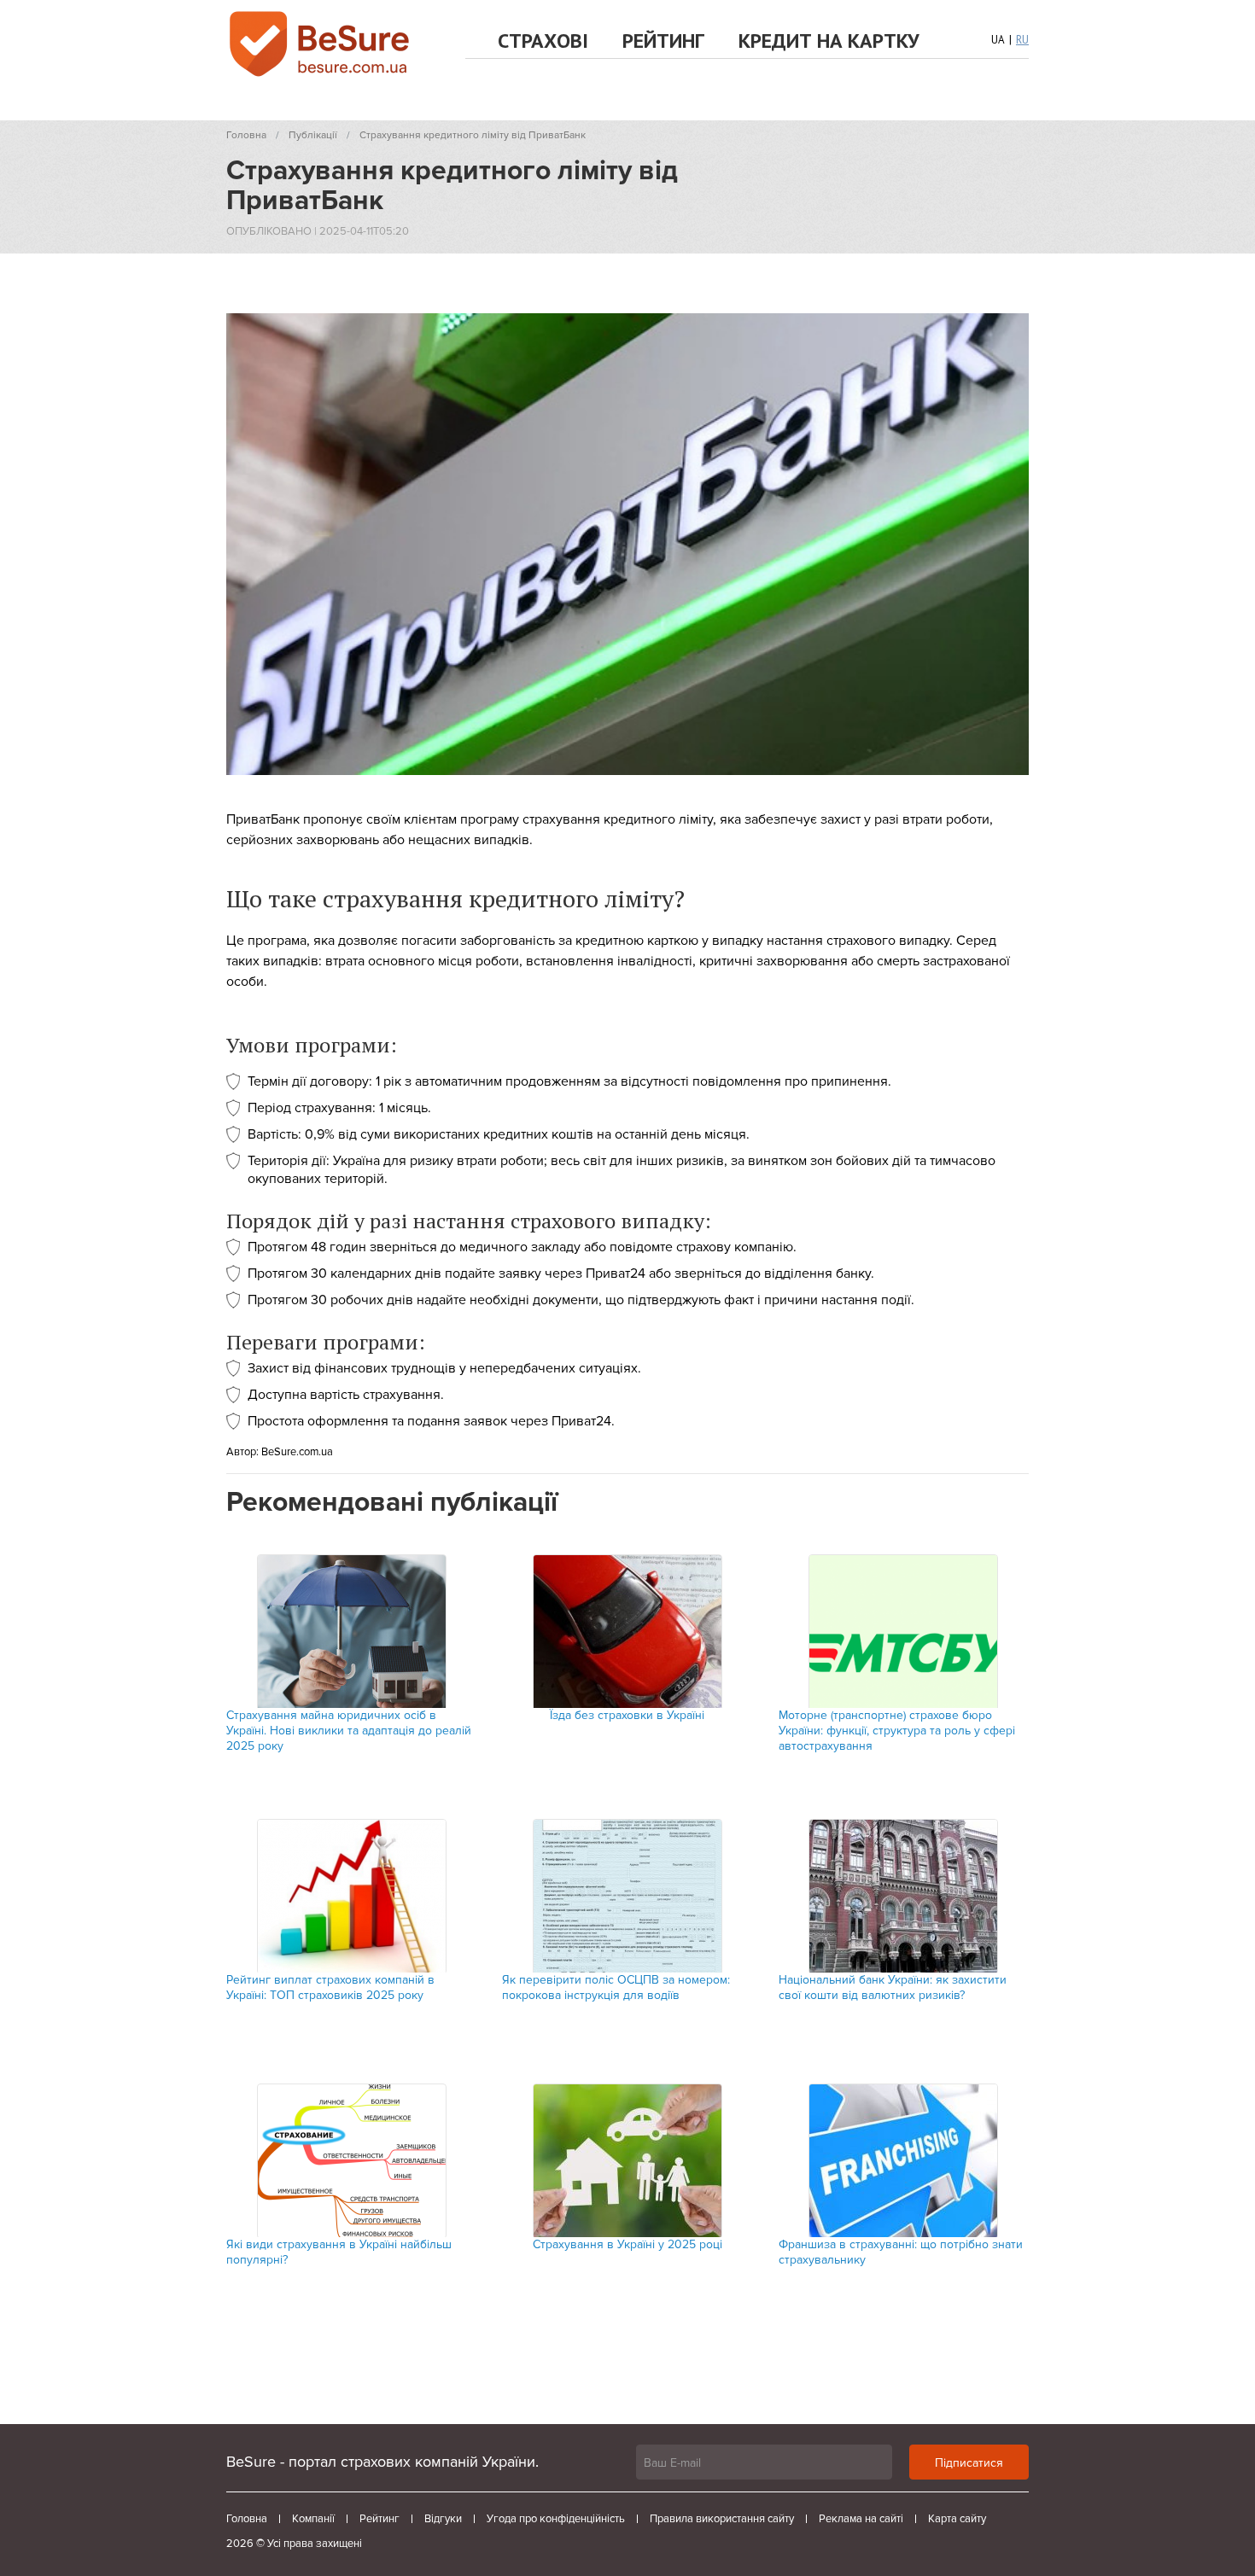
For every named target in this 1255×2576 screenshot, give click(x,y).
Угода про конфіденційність (556, 2519)
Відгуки (443, 2519)
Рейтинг (663, 41)
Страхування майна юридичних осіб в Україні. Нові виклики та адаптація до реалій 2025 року (349, 1731)
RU (1022, 40)
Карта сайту (957, 2519)
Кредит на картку (829, 41)
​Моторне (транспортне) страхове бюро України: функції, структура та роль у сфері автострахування (897, 1731)
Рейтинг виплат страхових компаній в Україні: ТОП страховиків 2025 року (330, 1987)
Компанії (313, 2519)
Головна (247, 2519)
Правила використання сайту (722, 2519)
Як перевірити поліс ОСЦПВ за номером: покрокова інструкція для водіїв (616, 1987)
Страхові (543, 41)
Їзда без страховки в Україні (627, 1715)
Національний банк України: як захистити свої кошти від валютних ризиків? (893, 1987)
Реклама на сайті (861, 2519)
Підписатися (969, 2463)
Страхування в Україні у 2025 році (627, 2244)
